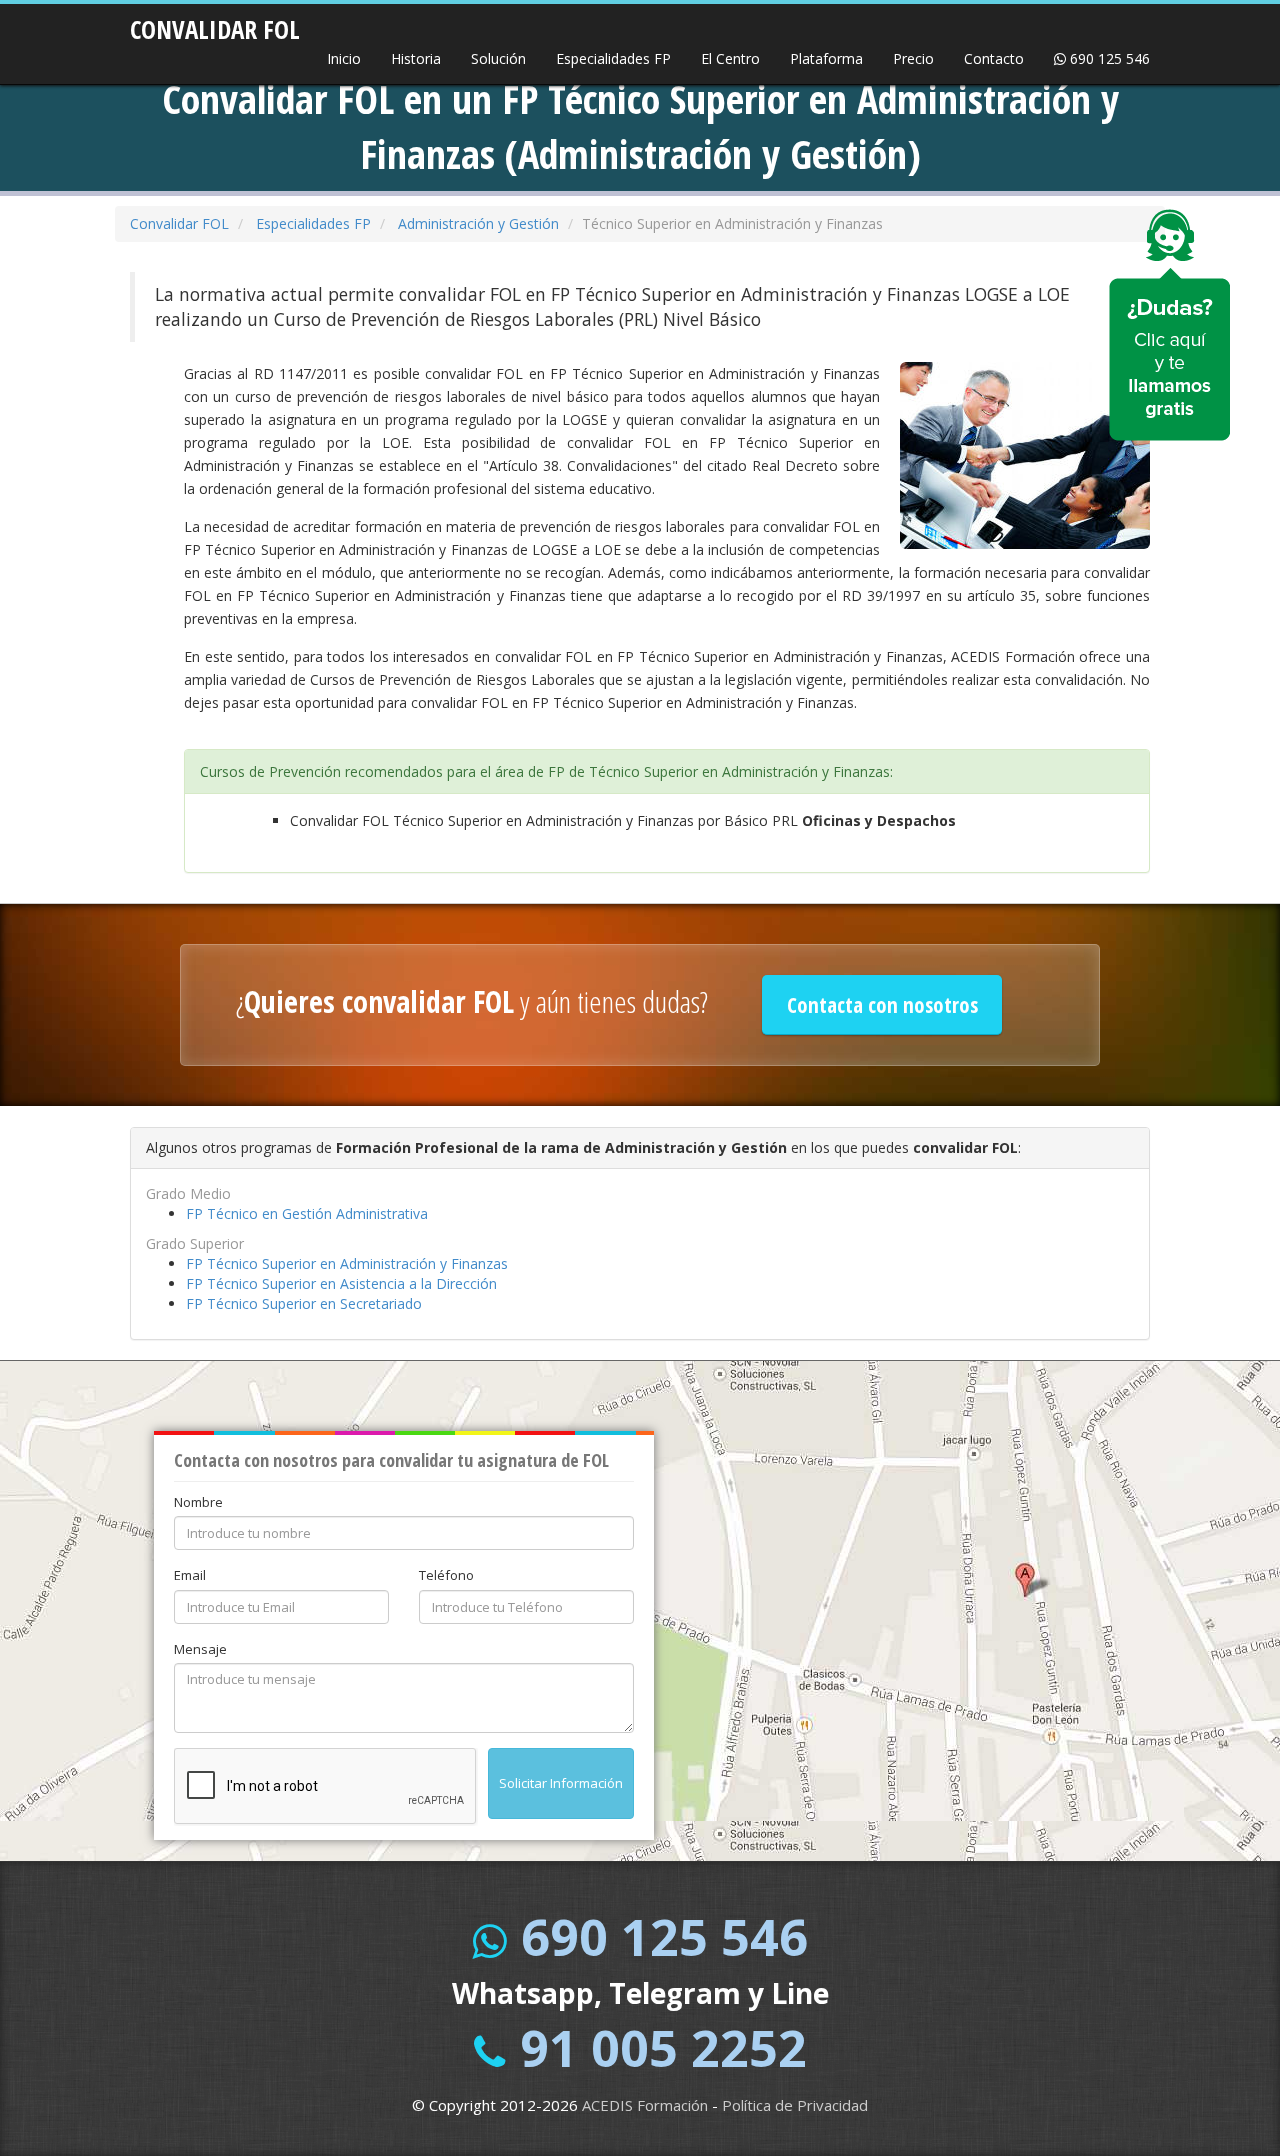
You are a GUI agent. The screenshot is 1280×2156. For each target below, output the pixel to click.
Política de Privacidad (795, 2105)
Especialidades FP (613, 58)
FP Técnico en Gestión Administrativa (307, 1213)
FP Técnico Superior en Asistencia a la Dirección (341, 1283)
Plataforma (826, 58)
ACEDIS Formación (645, 2105)
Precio (913, 58)
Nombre (198, 1502)
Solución (498, 58)
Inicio (344, 58)
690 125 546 (1108, 58)
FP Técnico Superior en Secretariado (304, 1303)
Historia (416, 58)
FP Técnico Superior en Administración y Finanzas (347, 1263)
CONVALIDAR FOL (215, 23)
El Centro (730, 58)
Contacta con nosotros (882, 1005)
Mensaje (200, 1649)
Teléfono (446, 1575)
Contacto (994, 58)
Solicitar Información (561, 1783)
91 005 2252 (663, 2048)
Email (190, 1575)
